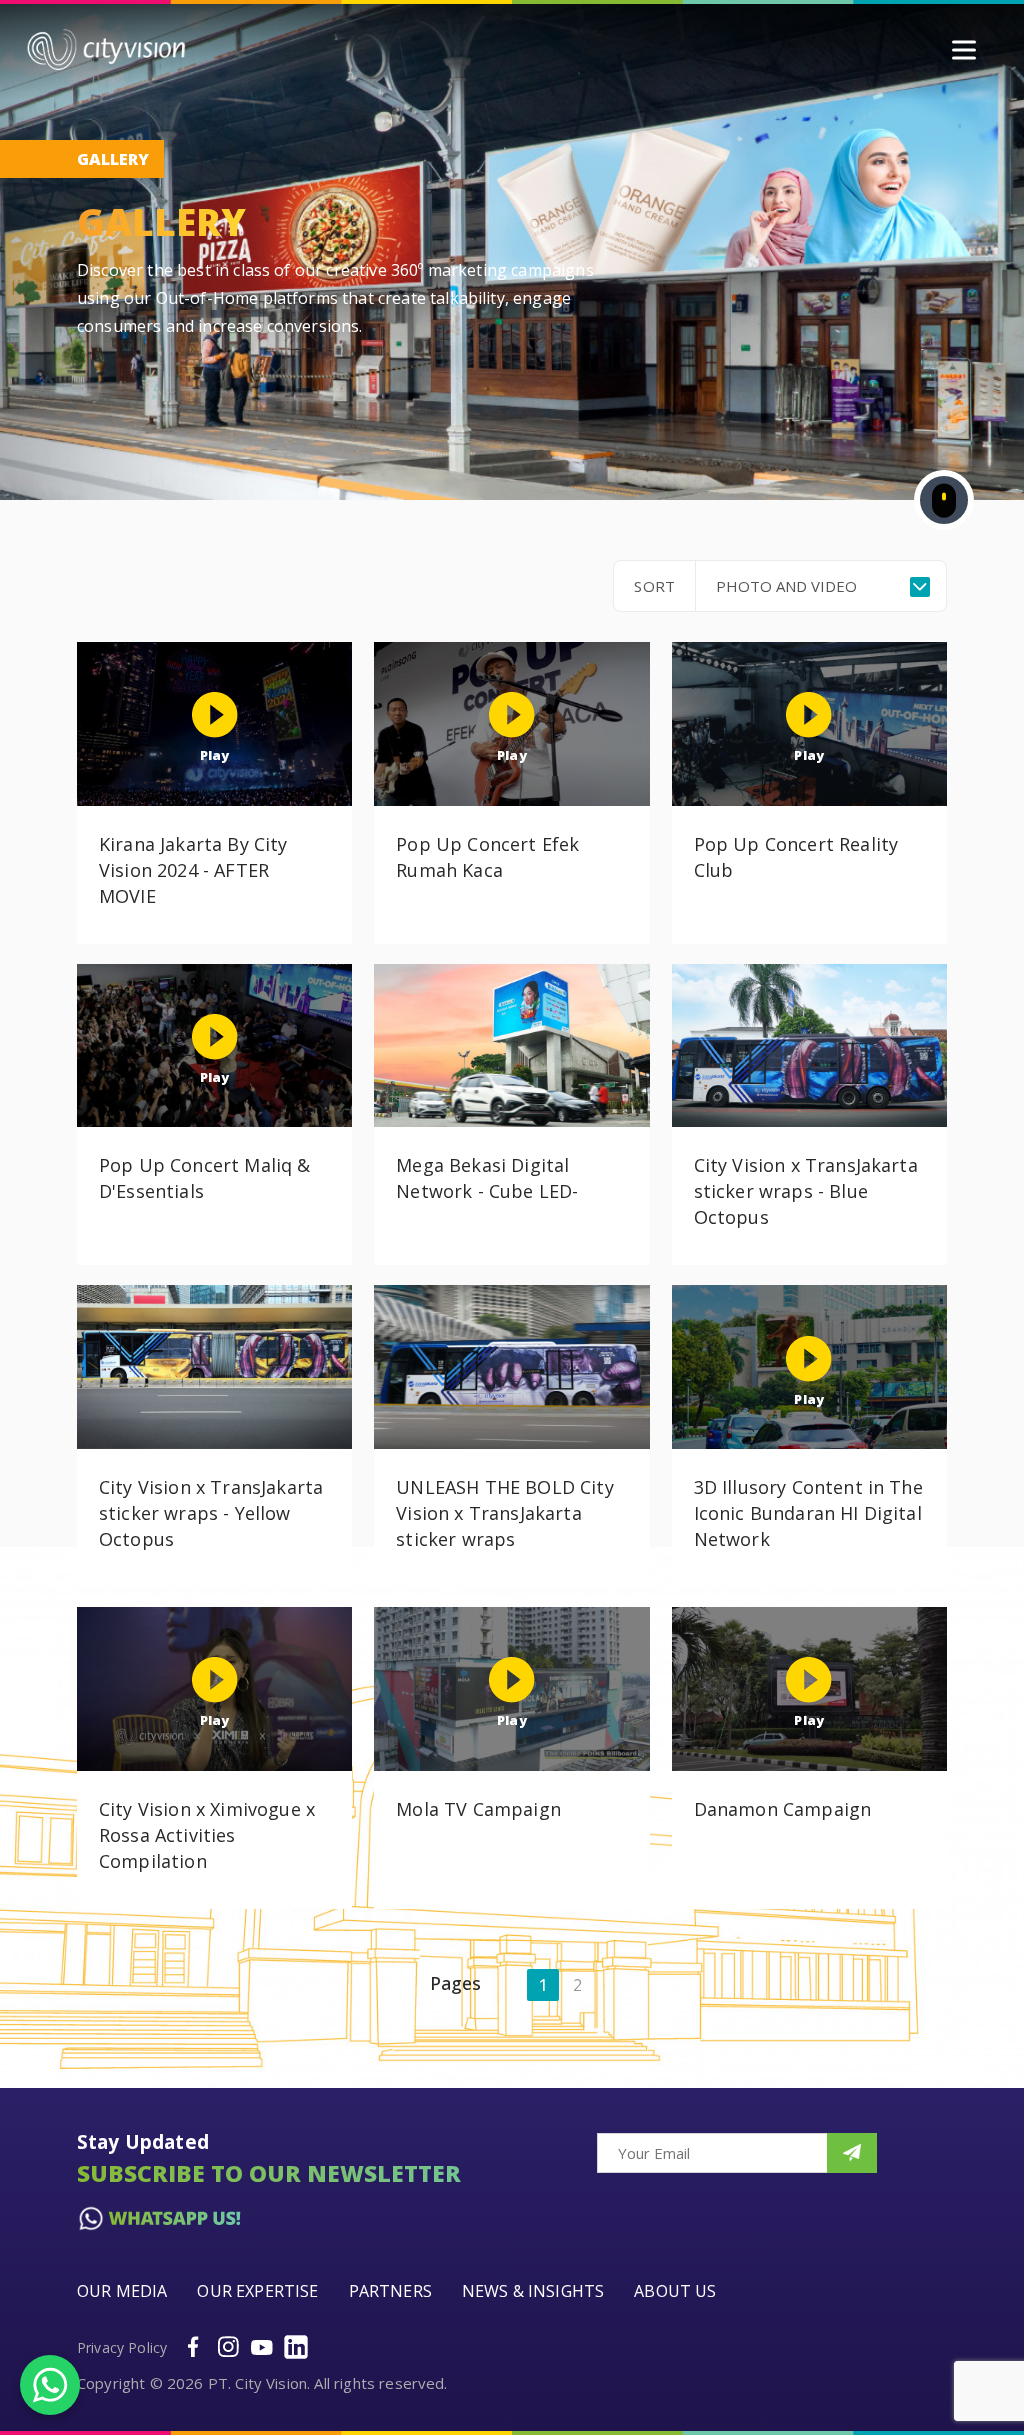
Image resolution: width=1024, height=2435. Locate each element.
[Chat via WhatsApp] (50, 2385)
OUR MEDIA (122, 2291)
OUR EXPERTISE (257, 2291)
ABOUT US (675, 2291)
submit (852, 2153)
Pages (456, 1983)
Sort (654, 586)
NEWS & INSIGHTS (533, 2291)
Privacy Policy (122, 2347)
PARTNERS (390, 2291)
